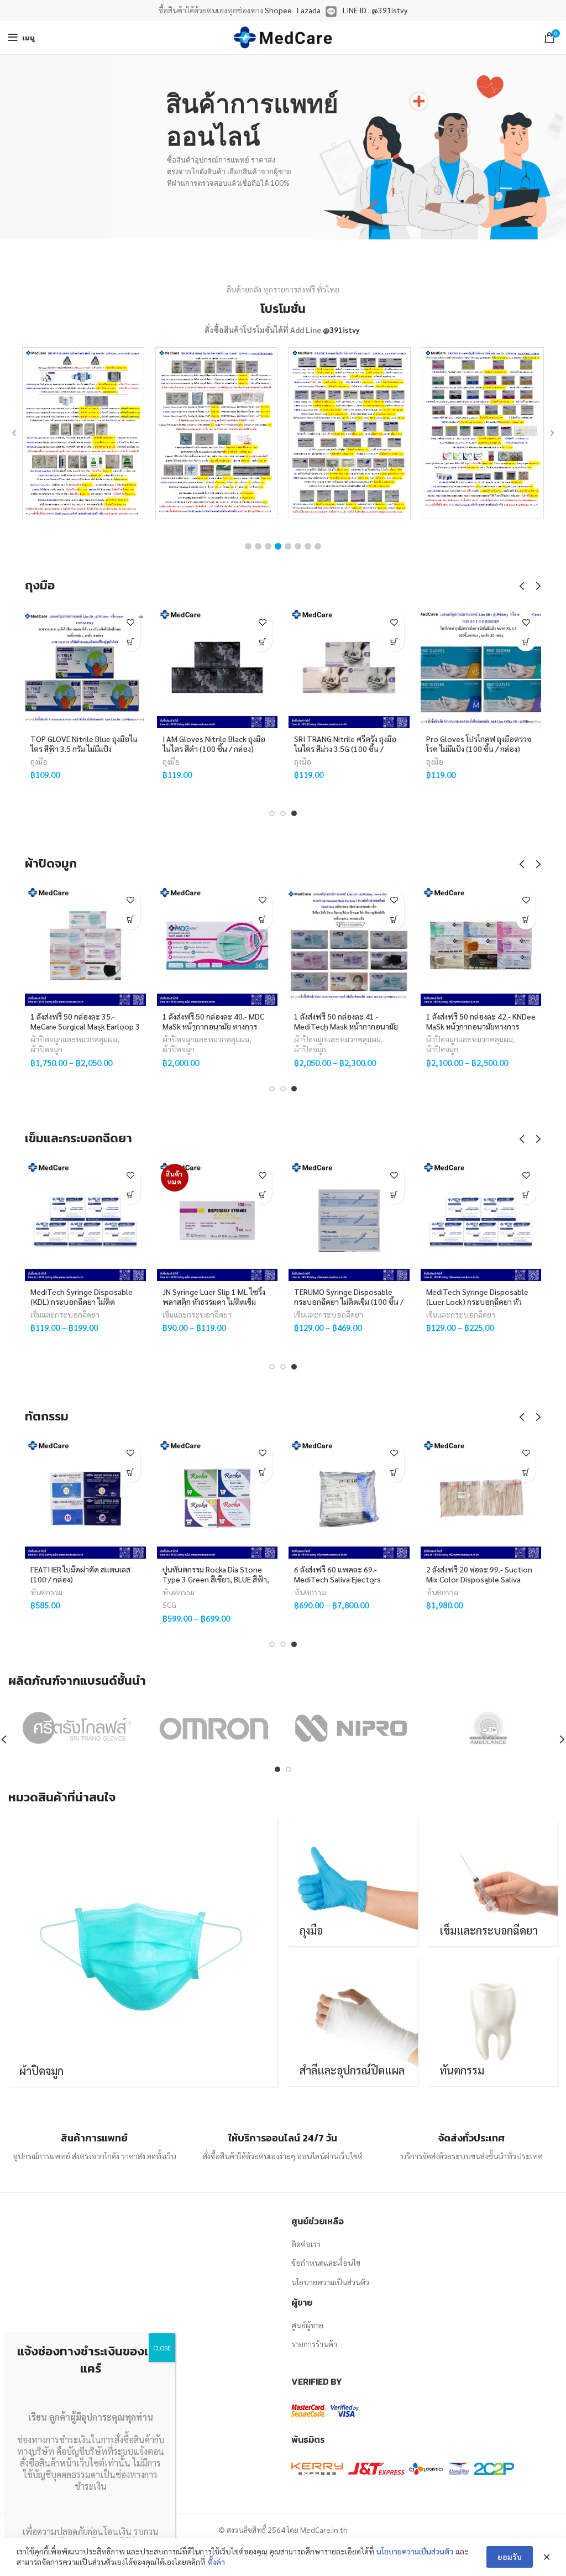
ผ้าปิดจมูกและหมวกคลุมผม (105, 1039)
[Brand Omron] (214, 1728)
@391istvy (341, 330)
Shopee (278, 10)
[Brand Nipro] (351, 1728)
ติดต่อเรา (306, 2244)
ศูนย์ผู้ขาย (307, 2325)
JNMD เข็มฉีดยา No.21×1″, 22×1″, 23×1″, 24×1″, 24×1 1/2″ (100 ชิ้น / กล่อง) (233, 1302)
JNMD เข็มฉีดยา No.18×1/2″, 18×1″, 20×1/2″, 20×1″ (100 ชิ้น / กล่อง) (372, 1302)
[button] (248, 546)
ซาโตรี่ (172, 774)
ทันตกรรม (46, 1592)
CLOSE (162, 2348)
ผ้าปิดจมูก (78, 1049)
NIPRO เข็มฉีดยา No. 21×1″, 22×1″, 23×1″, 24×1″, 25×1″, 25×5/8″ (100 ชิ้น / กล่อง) (499, 1302)
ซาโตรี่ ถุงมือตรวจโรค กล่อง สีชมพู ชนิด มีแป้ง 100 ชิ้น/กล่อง (217, 744)
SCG (169, 1605)
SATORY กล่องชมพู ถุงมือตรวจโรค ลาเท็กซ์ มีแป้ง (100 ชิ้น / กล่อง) (80, 749)
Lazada (309, 10)
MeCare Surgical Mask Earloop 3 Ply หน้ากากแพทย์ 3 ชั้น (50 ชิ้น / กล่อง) (117, 1026)
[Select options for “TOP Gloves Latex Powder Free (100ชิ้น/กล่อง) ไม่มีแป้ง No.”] (526, 642)
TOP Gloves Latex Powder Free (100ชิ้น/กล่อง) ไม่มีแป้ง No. (480, 744)
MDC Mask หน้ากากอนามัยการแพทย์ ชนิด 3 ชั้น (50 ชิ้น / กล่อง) (246, 1021)
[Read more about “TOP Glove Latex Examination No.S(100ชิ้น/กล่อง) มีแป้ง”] (394, 642)
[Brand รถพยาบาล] (488, 1728)
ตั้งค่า (216, 2562)
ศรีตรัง (197, 774)
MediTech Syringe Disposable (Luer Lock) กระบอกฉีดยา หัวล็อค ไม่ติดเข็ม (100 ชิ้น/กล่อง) (105, 1302)
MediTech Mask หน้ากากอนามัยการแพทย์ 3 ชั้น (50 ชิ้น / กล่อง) (378, 1021)
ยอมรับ (510, 2557)
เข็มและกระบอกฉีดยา (88, 1314)
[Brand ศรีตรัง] (76, 1728)
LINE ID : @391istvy (375, 10)
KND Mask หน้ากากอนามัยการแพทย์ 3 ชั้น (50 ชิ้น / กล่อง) (505, 1021)
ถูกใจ (131, 622)
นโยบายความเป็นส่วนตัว (330, 2282)
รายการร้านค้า (314, 2344)
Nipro (459, 1327)
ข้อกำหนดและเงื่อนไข (326, 2263)
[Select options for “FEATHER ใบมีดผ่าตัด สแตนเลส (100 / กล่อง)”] (131, 1473)
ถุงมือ (40, 761)
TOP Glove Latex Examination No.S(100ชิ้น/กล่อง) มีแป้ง (346, 744)
